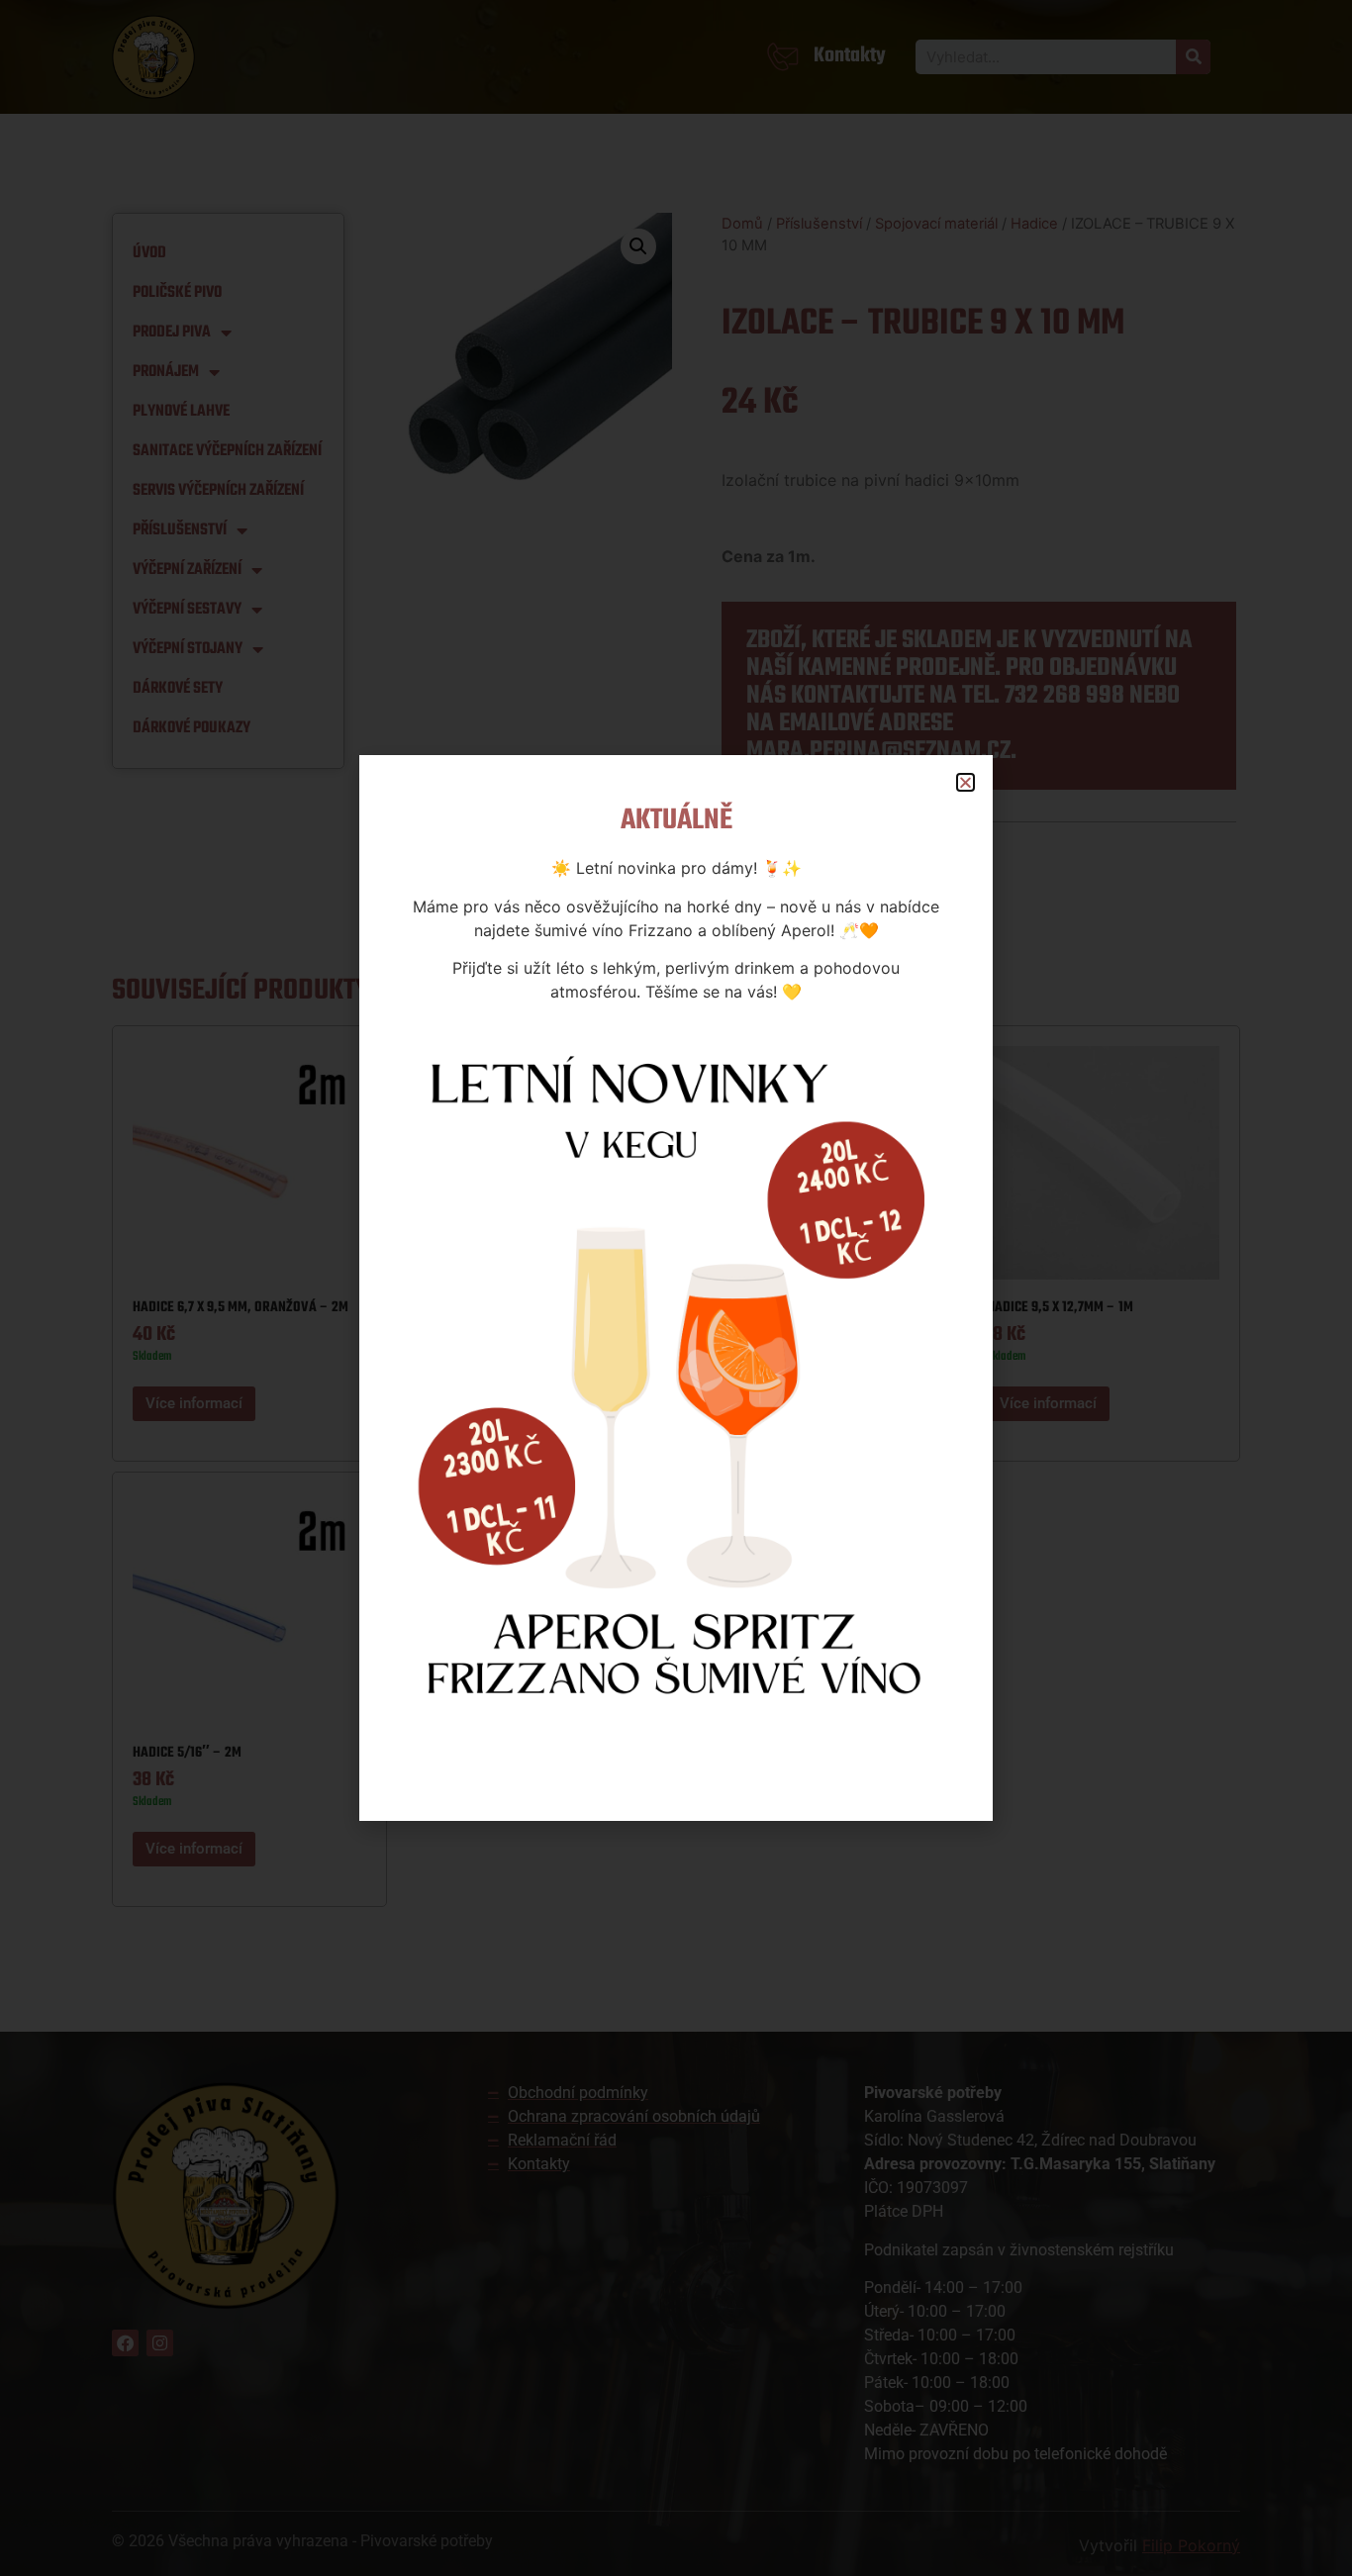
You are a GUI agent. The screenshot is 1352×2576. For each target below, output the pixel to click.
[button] (966, 782)
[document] (676, 1288)
